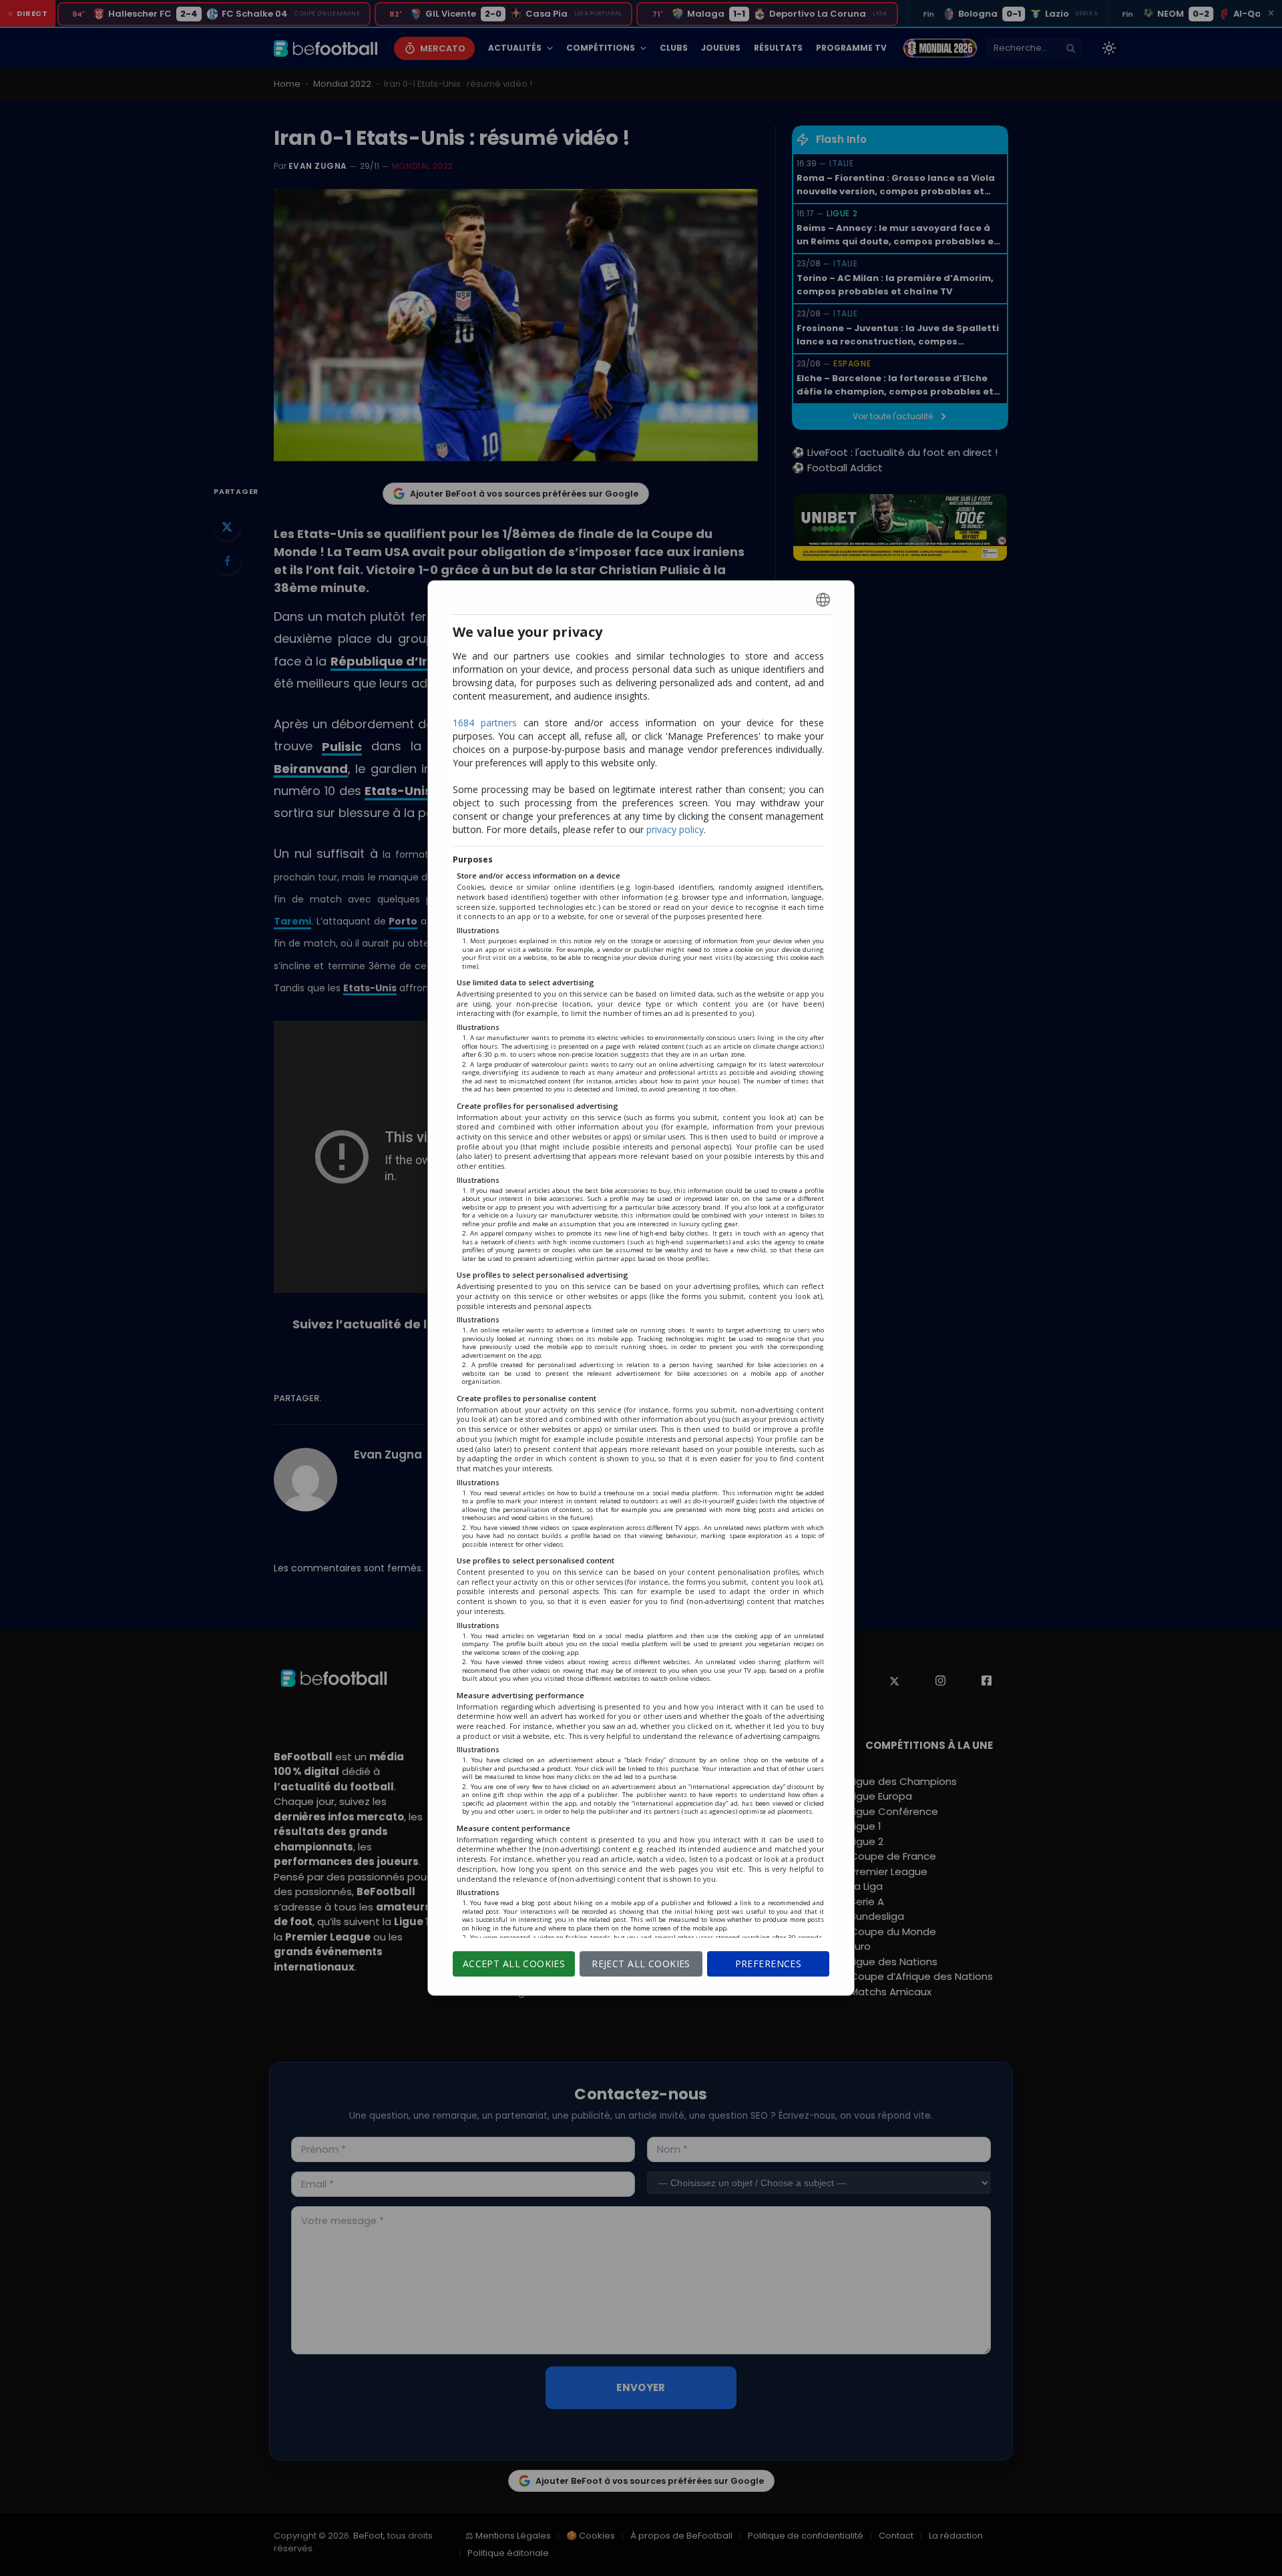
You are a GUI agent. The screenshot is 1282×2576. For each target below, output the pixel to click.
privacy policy (675, 829)
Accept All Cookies (514, 1964)
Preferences (769, 1964)
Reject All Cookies (641, 1964)
